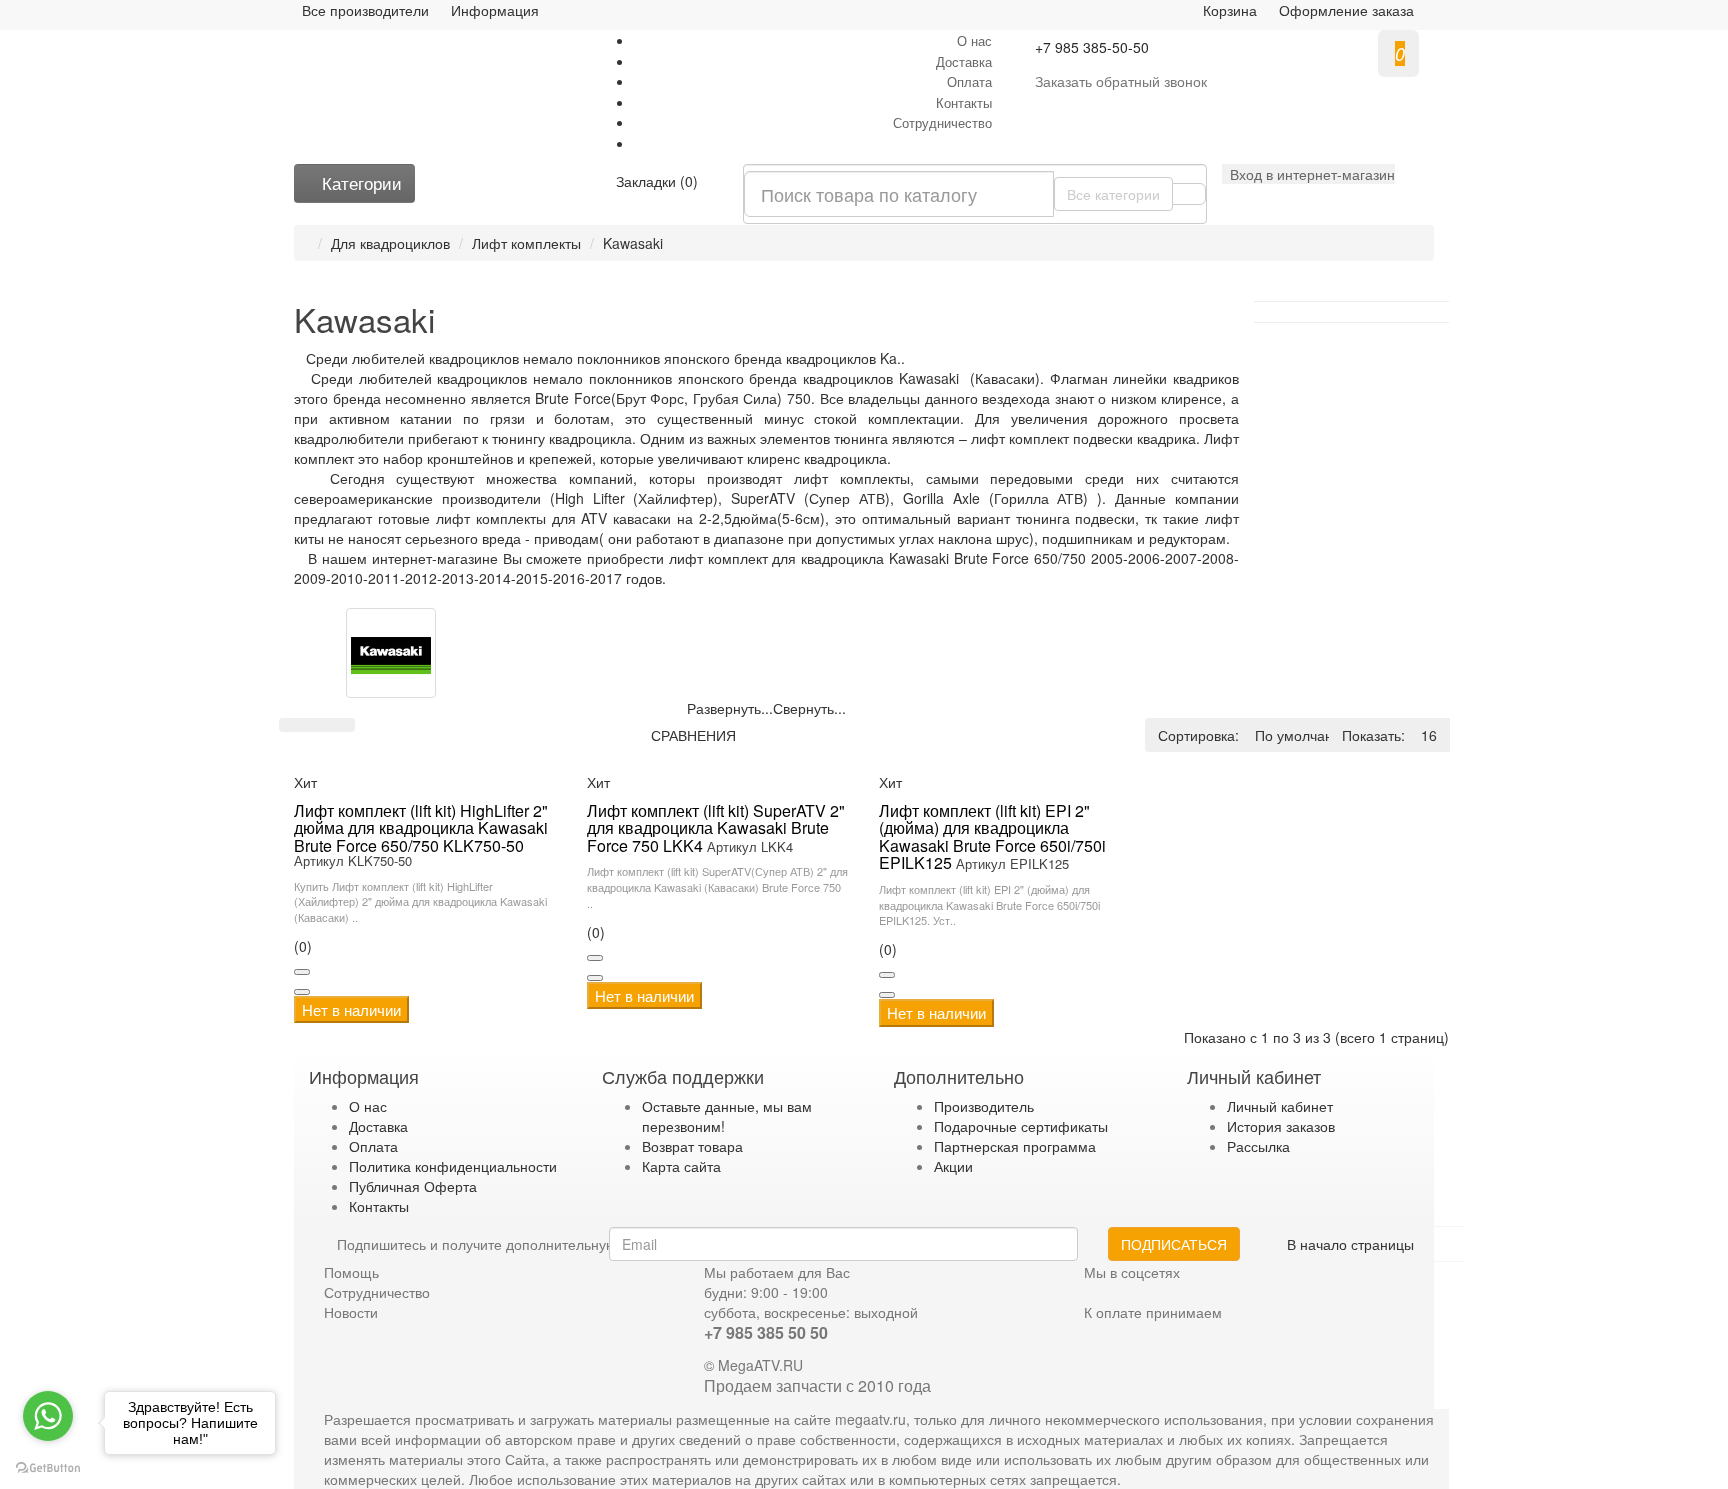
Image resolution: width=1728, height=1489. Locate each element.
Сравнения (693, 735)
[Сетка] (317, 725)
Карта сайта (681, 1166)
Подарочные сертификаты (1021, 1126)
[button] (1308, 174)
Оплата (969, 81)
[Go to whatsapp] (48, 1416)
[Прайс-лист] (342, 725)
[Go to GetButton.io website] (48, 1468)
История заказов (1281, 1126)
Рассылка (1258, 1146)
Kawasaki (633, 243)
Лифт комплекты (526, 243)
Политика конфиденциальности (453, 1166)
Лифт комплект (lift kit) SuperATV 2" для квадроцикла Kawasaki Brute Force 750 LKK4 (716, 828)
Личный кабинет (1280, 1106)
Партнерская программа (1015, 1146)
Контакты (964, 102)
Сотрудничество (942, 122)
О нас (974, 40)
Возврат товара (692, 1146)
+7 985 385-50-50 (1092, 47)
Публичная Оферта (413, 1186)
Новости (351, 1312)
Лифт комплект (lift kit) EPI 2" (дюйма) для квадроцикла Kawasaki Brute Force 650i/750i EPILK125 (992, 837)
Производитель (984, 1106)
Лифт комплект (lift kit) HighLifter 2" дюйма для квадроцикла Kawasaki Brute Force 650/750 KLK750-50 (421, 828)
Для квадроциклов (390, 243)
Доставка (964, 61)
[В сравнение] (302, 992)
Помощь (351, 1272)
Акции (953, 1166)
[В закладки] (302, 972)
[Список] (292, 725)
